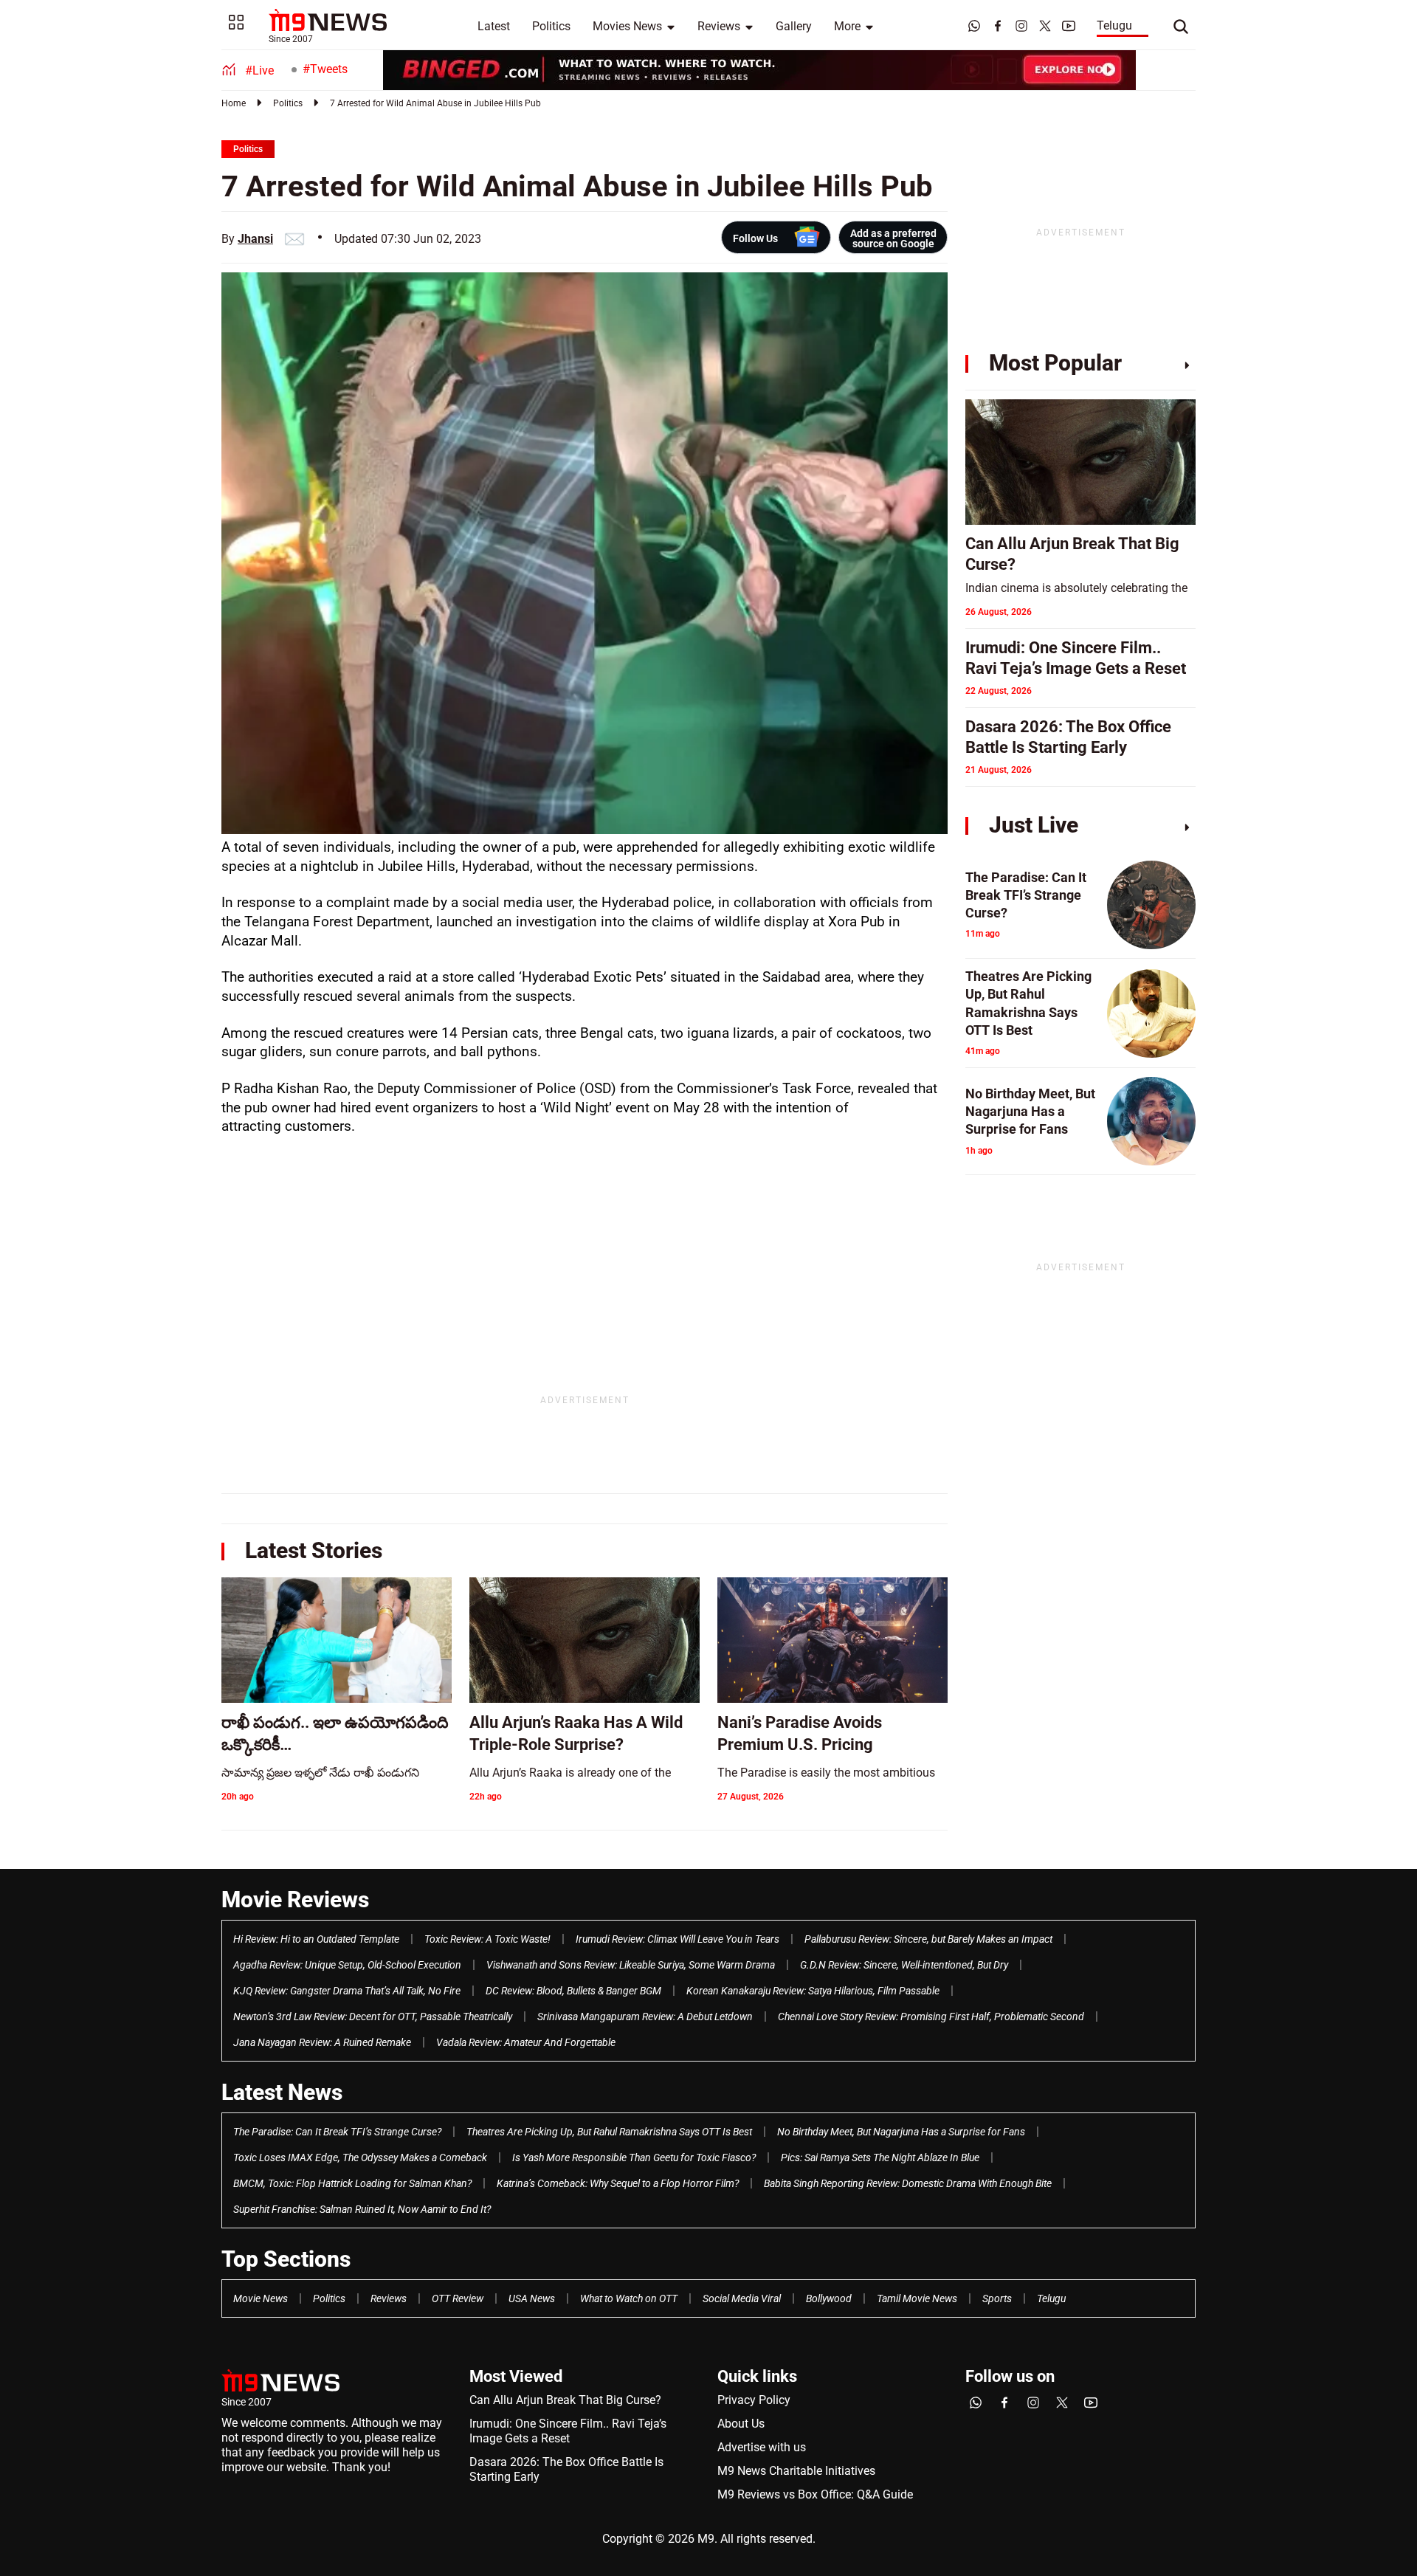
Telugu (1114, 25)
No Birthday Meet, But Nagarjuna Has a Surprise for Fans (901, 2132)
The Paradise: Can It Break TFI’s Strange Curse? (337, 2132)
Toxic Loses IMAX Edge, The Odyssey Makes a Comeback (360, 2157)
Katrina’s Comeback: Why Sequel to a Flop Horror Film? (618, 2183)
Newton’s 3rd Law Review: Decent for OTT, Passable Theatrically (373, 2017)
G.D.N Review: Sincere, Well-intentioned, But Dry (904, 1965)
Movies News (627, 26)
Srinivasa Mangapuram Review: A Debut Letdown (645, 2017)
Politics (551, 26)
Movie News (261, 2298)
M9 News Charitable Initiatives (796, 2471)
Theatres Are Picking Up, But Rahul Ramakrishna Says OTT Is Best (609, 2132)
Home (234, 103)
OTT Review (458, 2298)
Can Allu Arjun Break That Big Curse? (565, 2400)
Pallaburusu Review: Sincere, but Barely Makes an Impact (928, 1939)
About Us (741, 2424)
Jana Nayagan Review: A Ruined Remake (322, 2042)
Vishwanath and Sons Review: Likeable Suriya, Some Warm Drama (631, 1965)
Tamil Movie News (917, 2298)
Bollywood (829, 2298)
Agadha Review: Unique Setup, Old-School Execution (347, 1965)
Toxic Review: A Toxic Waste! (487, 1939)
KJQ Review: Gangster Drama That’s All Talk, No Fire (347, 1991)
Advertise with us (762, 2447)
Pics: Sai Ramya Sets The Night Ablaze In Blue (880, 2157)
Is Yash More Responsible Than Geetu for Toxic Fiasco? (634, 2157)
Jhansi (255, 239)
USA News (532, 2298)
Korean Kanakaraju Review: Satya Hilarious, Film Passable (813, 1991)
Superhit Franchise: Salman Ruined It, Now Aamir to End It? (362, 2209)
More (847, 26)
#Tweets (325, 69)
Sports (997, 2298)
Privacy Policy (754, 2400)
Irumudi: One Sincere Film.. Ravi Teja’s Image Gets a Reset (568, 2431)
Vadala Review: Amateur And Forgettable (526, 2042)
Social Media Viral (742, 2298)
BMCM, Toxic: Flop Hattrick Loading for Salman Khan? (352, 2183)
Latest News (282, 2092)
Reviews (719, 26)
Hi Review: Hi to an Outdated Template (316, 1939)
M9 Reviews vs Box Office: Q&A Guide (815, 2494)
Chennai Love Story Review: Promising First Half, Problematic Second (931, 2017)
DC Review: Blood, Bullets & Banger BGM (573, 1991)
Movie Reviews (295, 1900)
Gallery (794, 26)
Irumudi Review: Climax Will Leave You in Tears (678, 1939)
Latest (494, 26)
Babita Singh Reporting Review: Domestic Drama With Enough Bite (908, 2183)
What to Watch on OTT (629, 2298)
